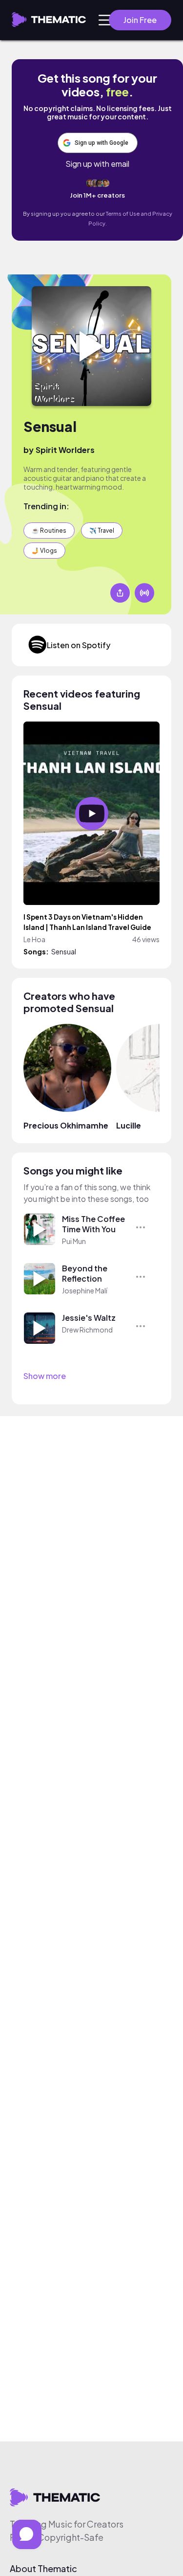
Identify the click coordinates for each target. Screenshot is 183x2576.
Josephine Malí (85, 1290)
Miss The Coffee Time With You (93, 1224)
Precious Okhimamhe (66, 1125)
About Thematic (43, 2569)
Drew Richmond (87, 1330)
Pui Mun (74, 1241)
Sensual (50, 426)
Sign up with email (97, 164)
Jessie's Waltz (89, 1318)
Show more (45, 1376)
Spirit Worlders (65, 450)
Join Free (140, 20)
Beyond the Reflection (85, 1273)
